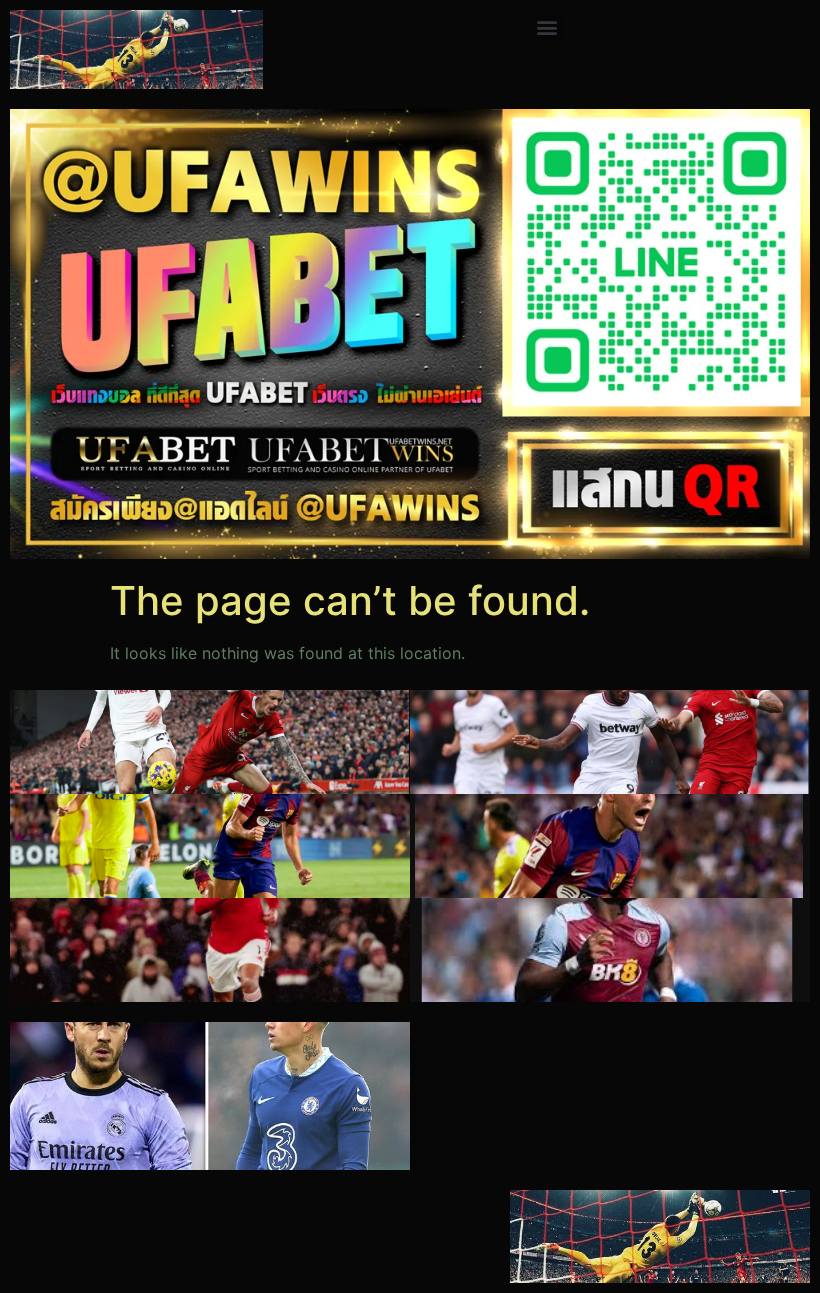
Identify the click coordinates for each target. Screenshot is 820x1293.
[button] (546, 26)
